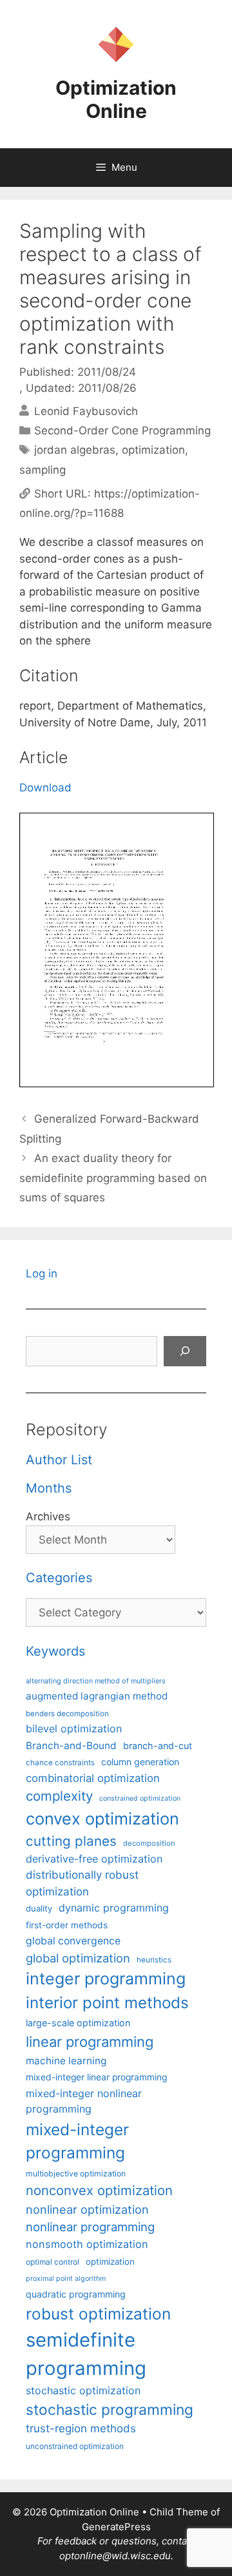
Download (45, 788)
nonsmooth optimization (87, 2244)
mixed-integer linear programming (96, 2077)
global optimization (78, 1958)
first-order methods (67, 1925)
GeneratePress (116, 2527)
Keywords (55, 1651)
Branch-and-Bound (71, 1746)
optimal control (53, 2262)
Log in (42, 1273)
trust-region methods (81, 2428)
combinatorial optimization (93, 1778)
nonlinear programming (90, 2227)
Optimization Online (116, 99)
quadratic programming (76, 2294)
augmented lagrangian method (97, 1696)
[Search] (185, 1351)
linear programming (90, 2042)
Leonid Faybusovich (86, 411)
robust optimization (98, 2314)
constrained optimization (140, 1798)
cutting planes (71, 1841)
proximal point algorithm (66, 2279)
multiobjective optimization (76, 2174)
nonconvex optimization (99, 2190)
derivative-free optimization (94, 1859)
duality (39, 1908)
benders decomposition (67, 1714)
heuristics (154, 1960)
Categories (59, 1578)
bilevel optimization (74, 1729)
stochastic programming (110, 2410)
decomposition (149, 1843)
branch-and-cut (158, 1746)
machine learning (66, 2061)
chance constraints (60, 1763)
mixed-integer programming (77, 2141)
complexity (59, 1796)
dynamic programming (114, 1908)
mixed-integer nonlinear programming (84, 2101)
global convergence (73, 1941)
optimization (153, 450)
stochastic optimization (83, 2390)
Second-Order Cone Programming (122, 431)
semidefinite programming (86, 2354)
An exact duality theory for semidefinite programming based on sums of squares (113, 1178)
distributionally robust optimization (82, 1883)
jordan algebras (75, 450)
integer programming (106, 1979)
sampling (43, 470)
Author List (59, 1460)
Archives (48, 1516)
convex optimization (102, 1818)
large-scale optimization (78, 2023)
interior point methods (107, 2003)
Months (49, 1488)
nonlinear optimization (87, 2209)
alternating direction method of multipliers (96, 1681)
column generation (140, 1762)
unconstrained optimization (75, 2446)
